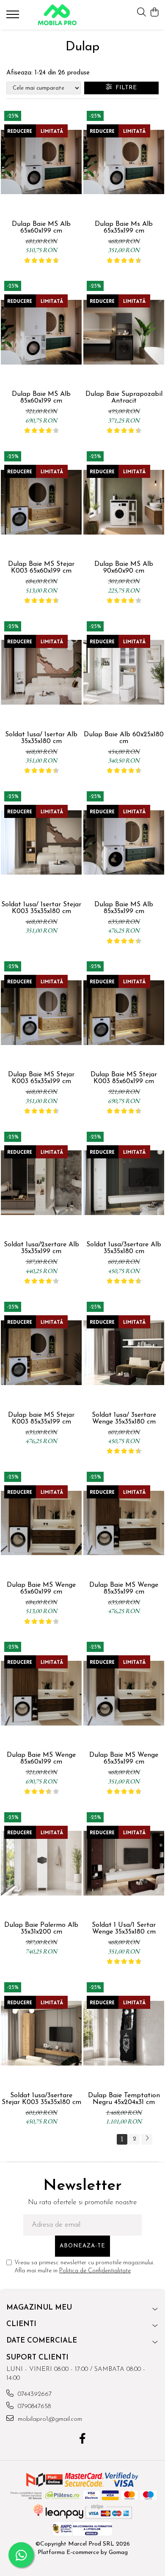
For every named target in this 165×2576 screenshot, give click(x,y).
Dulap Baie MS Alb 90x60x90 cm (124, 568)
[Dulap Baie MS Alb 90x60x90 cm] (124, 502)
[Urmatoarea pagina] (147, 2139)
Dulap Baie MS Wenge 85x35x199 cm (124, 1588)
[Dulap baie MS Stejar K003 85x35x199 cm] (41, 1353)
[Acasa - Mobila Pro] (57, 15)
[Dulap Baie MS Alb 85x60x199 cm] (41, 332)
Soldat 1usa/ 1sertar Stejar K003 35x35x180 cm (41, 908)
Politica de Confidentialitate (95, 2271)
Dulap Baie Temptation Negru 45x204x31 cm (124, 2099)
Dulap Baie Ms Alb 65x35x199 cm (124, 228)
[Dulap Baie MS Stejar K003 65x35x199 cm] (41, 1012)
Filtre (124, 88)
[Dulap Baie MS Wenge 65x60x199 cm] (41, 1523)
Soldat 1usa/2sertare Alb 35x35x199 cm (41, 1248)
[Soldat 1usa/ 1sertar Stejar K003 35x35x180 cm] (41, 842)
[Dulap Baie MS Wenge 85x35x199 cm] (124, 1523)
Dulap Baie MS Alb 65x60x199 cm (41, 228)
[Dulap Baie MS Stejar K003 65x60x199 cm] (41, 502)
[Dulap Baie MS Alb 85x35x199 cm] (124, 842)
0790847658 (33, 2407)
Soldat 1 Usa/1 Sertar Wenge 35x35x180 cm (124, 1929)
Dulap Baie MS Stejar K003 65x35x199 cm (41, 1078)
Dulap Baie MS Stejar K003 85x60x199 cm (124, 1078)
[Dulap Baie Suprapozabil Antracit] (124, 332)
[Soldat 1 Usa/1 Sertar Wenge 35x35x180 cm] (124, 1863)
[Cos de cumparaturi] (154, 13)
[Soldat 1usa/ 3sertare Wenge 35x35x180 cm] (124, 1353)
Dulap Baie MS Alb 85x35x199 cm (124, 908)
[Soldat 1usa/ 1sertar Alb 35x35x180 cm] (41, 672)
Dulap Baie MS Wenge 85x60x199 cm (41, 1758)
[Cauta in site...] (142, 13)
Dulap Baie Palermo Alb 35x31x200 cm (41, 1929)
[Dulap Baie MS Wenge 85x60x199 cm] (41, 1693)
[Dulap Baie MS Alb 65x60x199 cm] (41, 162)
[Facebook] (83, 2440)
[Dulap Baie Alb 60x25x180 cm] (124, 672)
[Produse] (14, 17)
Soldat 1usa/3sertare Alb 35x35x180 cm (124, 1248)
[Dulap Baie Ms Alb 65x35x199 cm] (124, 162)
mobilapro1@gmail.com (49, 2419)
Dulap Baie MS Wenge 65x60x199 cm (41, 1588)
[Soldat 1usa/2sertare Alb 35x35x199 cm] (41, 1183)
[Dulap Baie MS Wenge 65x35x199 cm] (124, 1693)
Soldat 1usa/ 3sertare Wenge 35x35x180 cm (124, 1418)
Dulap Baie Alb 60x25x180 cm (124, 738)
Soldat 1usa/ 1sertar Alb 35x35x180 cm (41, 738)
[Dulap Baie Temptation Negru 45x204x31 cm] (124, 2033)
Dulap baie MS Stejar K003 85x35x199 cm (41, 1418)
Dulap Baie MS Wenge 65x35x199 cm (124, 1758)
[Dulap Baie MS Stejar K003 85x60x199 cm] (124, 1012)
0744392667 (34, 2394)
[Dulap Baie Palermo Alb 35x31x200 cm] (41, 1863)
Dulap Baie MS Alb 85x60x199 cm (41, 398)
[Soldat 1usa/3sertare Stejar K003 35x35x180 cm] (41, 2033)
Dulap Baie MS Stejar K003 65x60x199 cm (41, 568)
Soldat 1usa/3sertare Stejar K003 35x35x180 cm (41, 2099)
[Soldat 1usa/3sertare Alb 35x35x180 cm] (124, 1183)
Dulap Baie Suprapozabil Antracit (124, 398)
